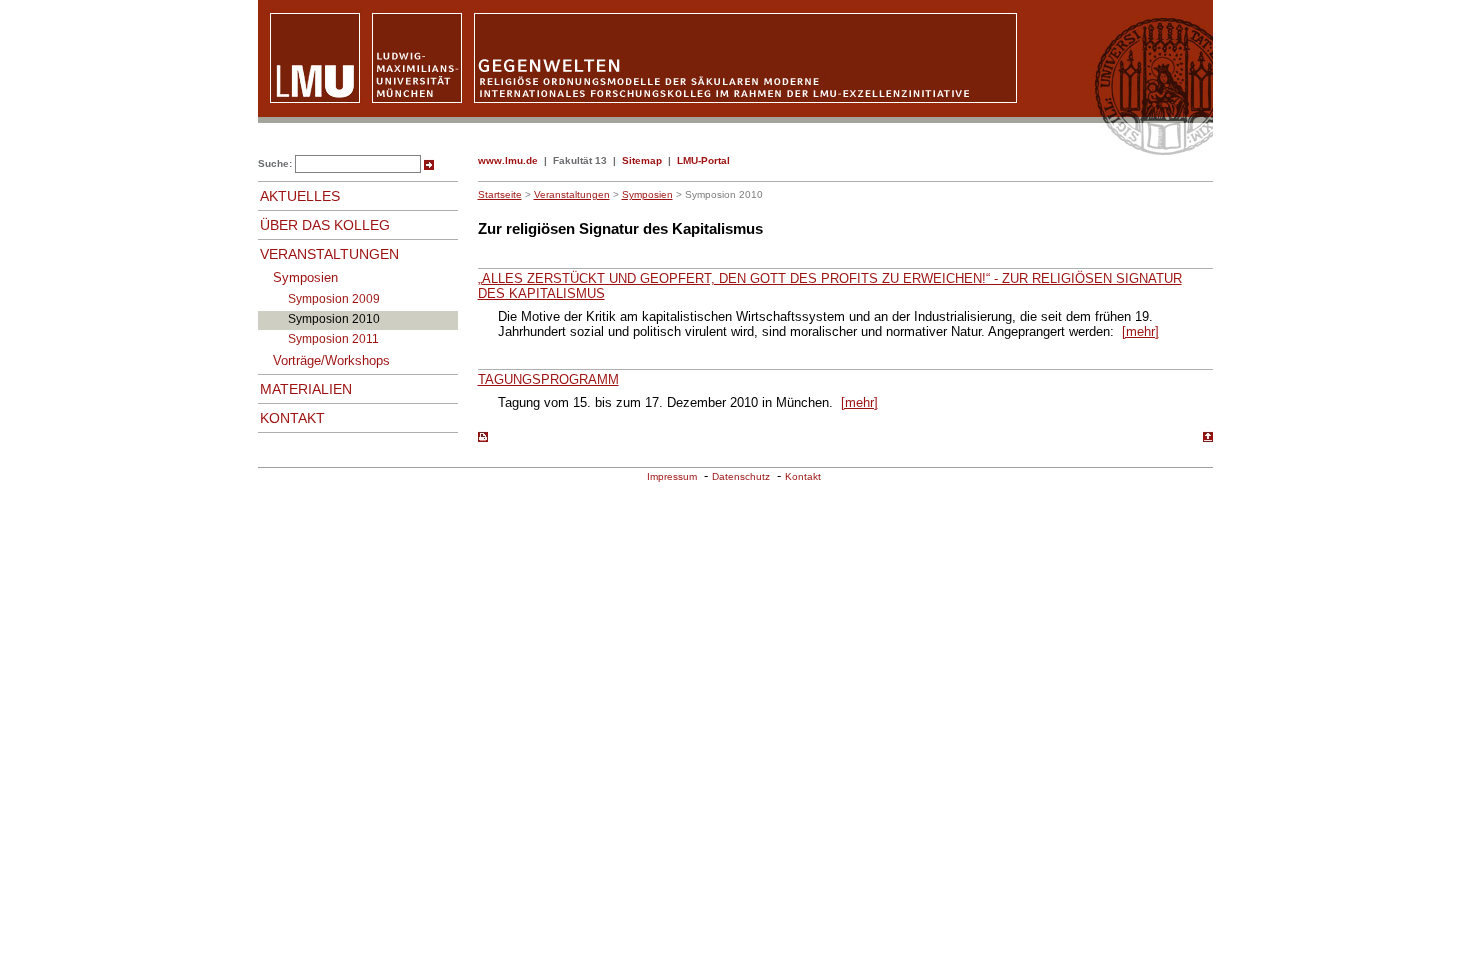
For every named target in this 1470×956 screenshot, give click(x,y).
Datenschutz (741, 476)
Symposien (647, 194)
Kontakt (803, 476)
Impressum (672, 476)
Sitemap (642, 160)
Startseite (500, 194)
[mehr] (1140, 331)
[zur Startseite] (735, 150)
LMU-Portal (703, 160)
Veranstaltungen (572, 194)
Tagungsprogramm (548, 379)
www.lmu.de (508, 160)
